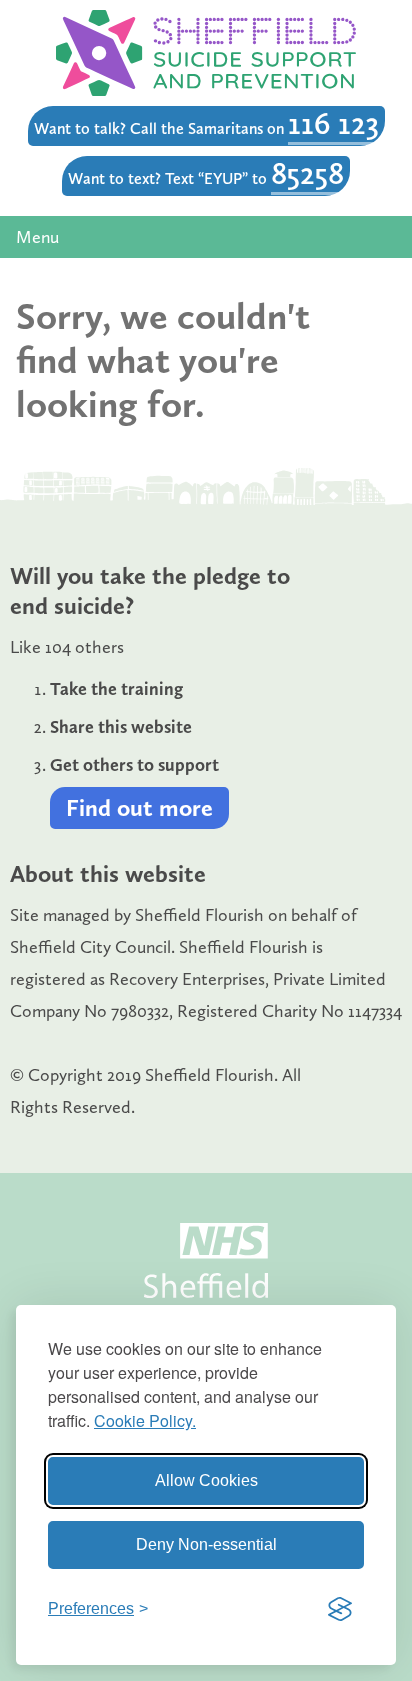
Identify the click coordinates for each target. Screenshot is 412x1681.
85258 (307, 173)
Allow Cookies (206, 1480)
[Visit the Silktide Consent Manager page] (340, 1609)
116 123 (333, 123)
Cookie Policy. (145, 1420)
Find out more (139, 807)
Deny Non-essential (206, 1544)
